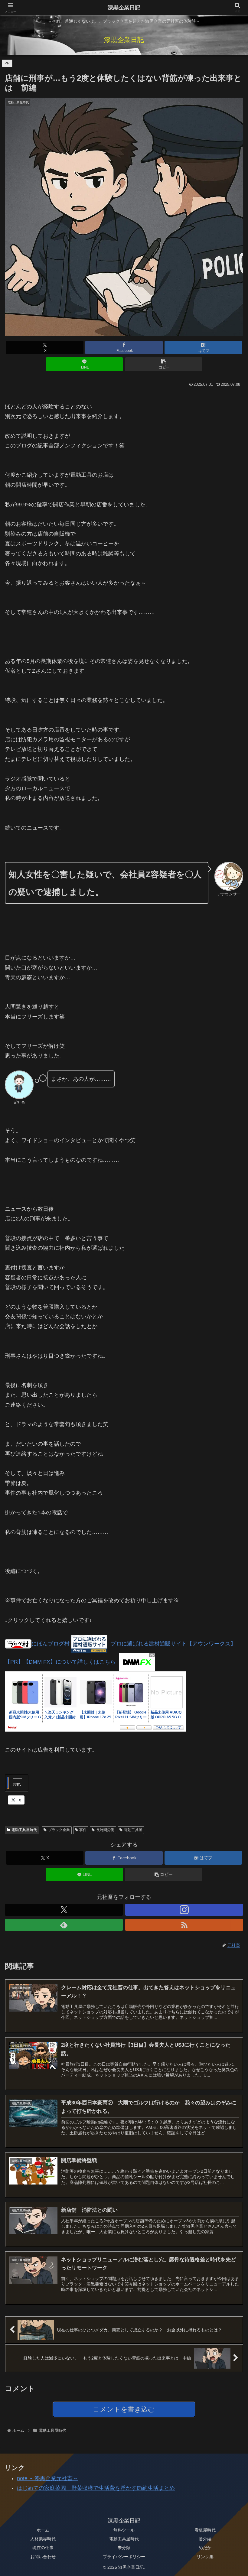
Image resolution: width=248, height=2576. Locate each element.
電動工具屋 (133, 1830)
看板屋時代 (205, 2530)
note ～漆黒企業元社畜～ (47, 2478)
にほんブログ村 (51, 1644)
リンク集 (205, 2557)
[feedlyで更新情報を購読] (64, 1925)
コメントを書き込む (124, 2409)
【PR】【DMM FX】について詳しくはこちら (60, 1662)
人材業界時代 (43, 2539)
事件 (83, 1830)
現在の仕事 (43, 2548)
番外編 (205, 2539)
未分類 (124, 2548)
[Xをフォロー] (64, 1910)
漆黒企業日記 (124, 8)
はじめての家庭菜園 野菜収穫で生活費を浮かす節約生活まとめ (96, 2488)
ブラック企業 (59, 1830)
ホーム (43, 2530)
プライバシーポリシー (124, 2557)
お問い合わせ (43, 2557)
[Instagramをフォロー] (184, 1910)
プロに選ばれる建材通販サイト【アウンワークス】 (173, 1644)
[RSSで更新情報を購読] (184, 1925)
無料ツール (124, 2530)
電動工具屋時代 (24, 1830)
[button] (164, 364)
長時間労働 (105, 1830)
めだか (205, 2548)
